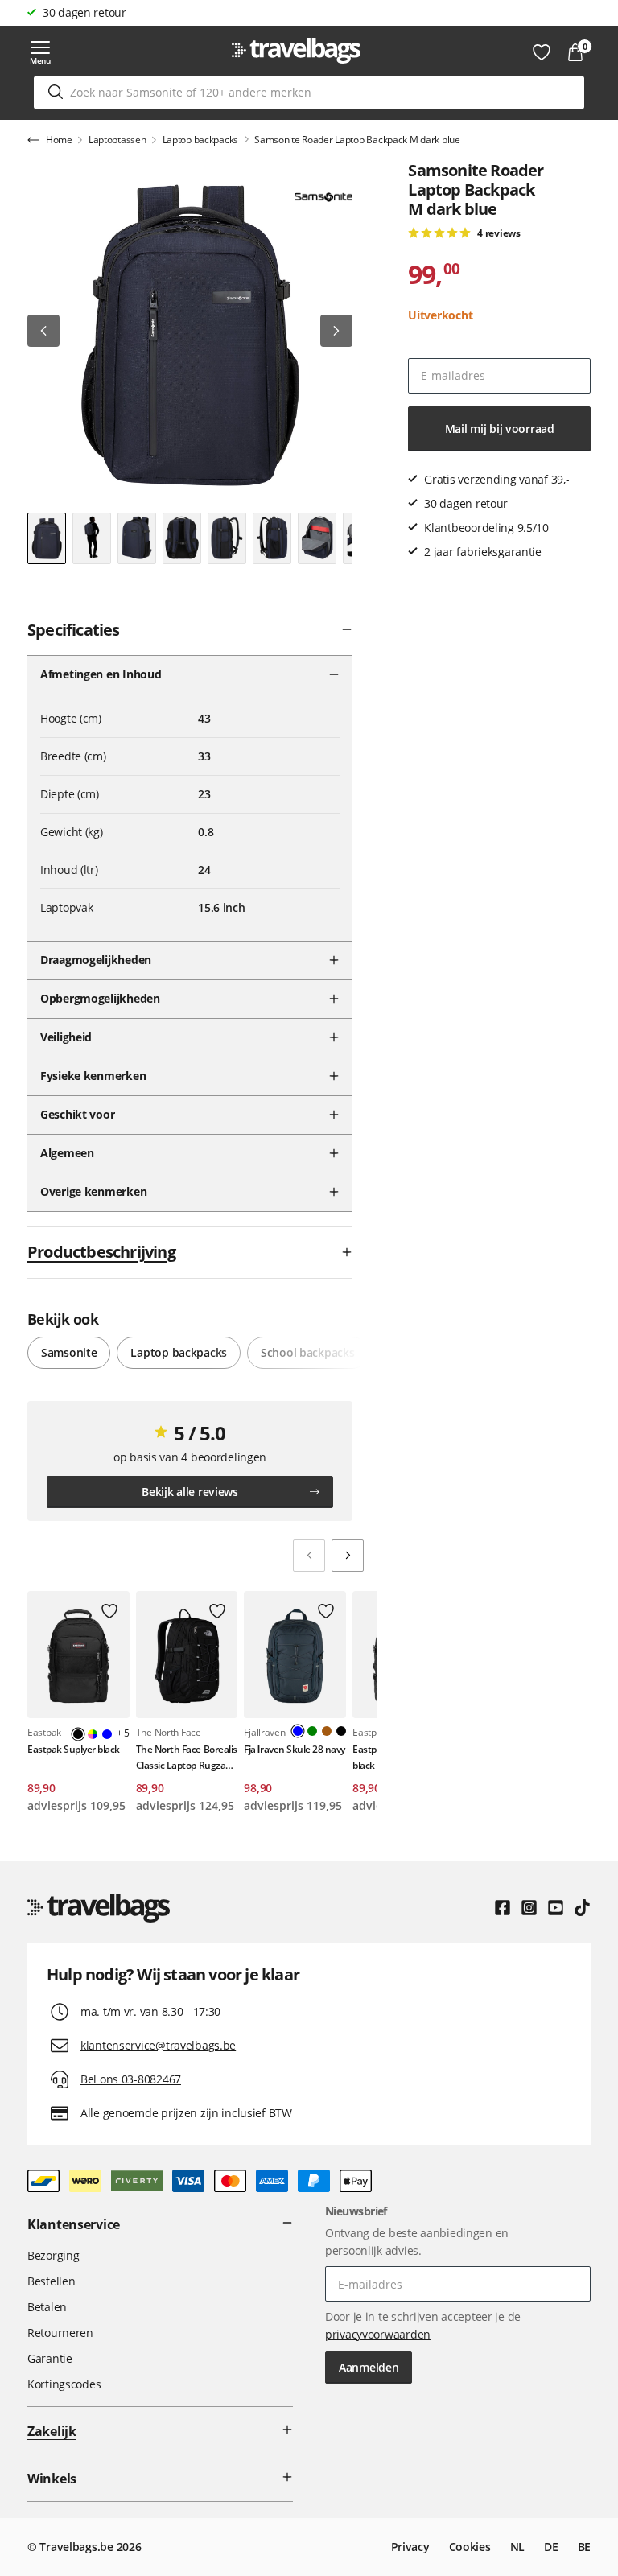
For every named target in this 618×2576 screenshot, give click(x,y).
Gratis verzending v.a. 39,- (109, 12)
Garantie (50, 2358)
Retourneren (60, 2333)
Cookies (470, 2547)
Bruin (327, 1731)
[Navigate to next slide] (348, 1556)
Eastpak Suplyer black (74, 1749)
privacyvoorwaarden (378, 2334)
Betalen (47, 2307)
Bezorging (53, 2255)
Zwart (341, 1731)
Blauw (107, 1734)
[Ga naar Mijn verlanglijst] (542, 52)
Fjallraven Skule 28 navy (294, 1749)
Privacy (410, 2547)
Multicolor (93, 1734)
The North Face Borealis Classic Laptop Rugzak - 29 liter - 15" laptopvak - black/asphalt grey (187, 1757)
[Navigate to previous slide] (309, 1556)
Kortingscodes (64, 2384)
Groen (312, 1731)
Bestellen (51, 2281)
